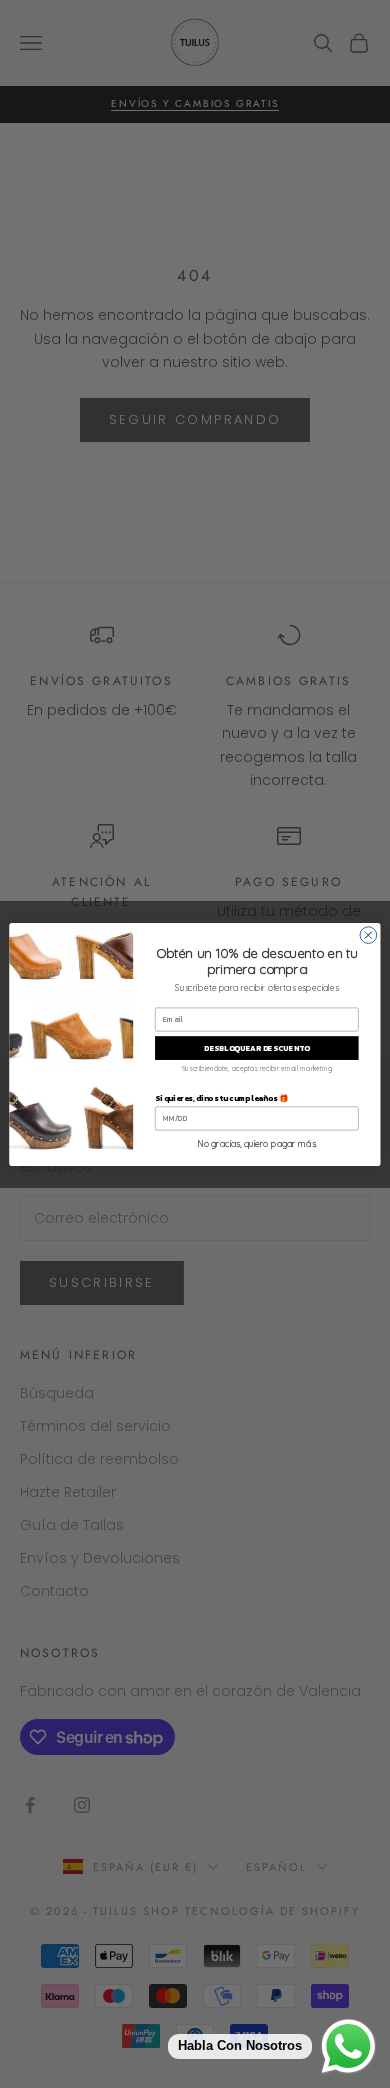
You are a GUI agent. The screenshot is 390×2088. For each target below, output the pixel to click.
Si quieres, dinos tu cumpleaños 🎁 (221, 1097)
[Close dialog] (368, 934)
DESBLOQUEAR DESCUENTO (257, 1047)
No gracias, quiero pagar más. (257, 1143)
